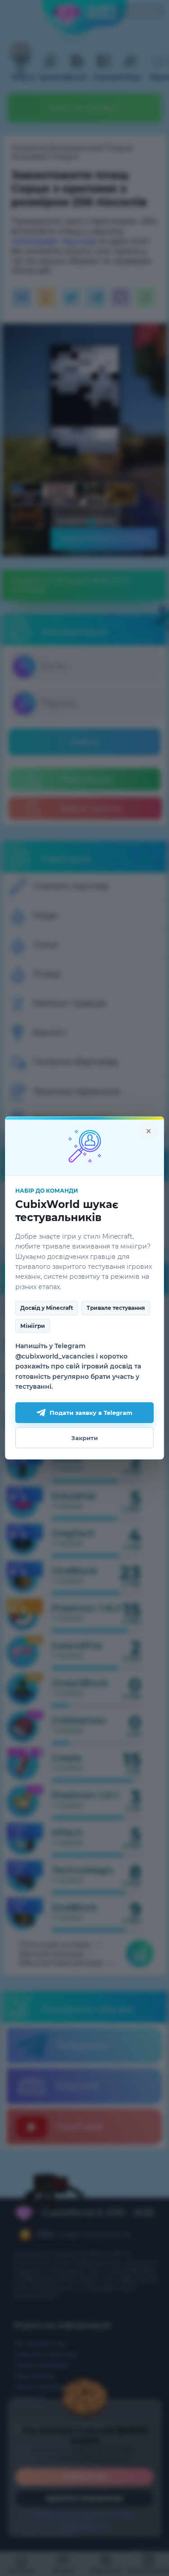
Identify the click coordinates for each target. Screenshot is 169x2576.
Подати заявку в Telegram (91, 1413)
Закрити (84, 1438)
